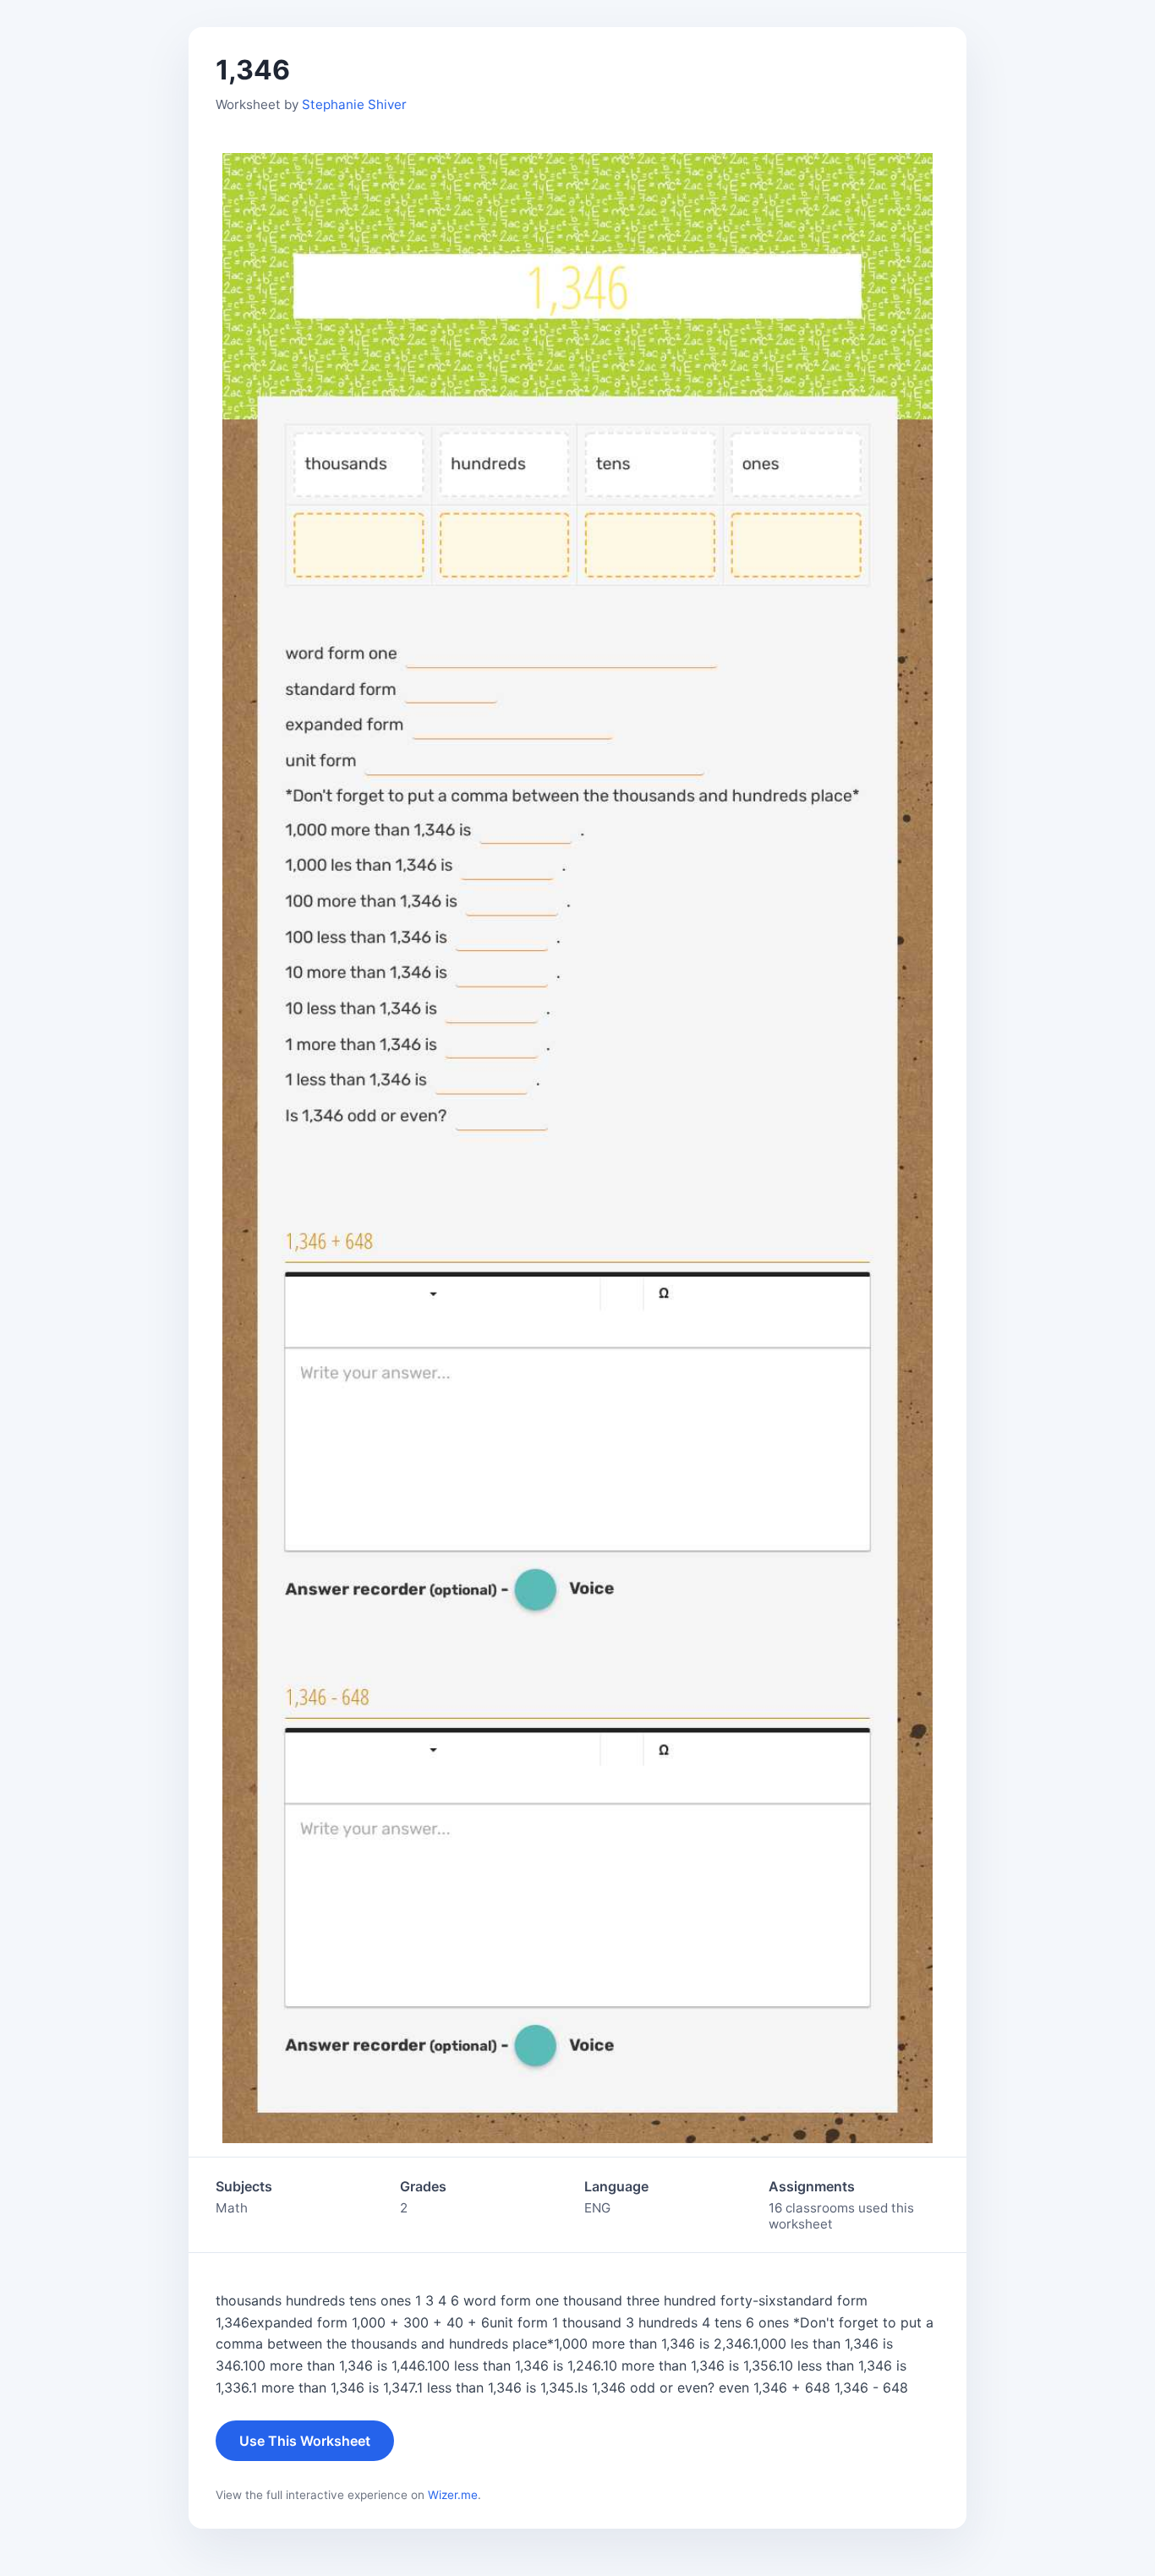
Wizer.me (453, 2495)
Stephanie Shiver (354, 104)
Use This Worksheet (305, 2441)
